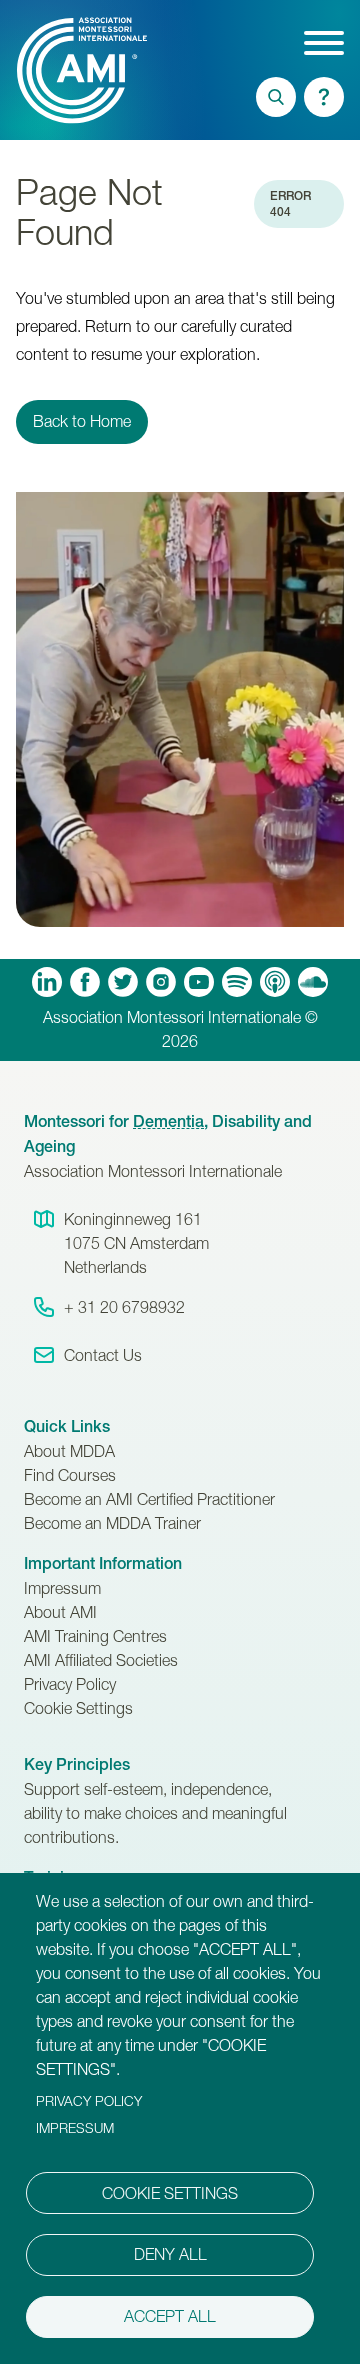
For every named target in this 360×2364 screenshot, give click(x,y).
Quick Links (67, 1426)
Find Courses (70, 1475)
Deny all (170, 2254)
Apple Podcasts (275, 982)
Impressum (62, 1588)
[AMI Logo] (43, 70)
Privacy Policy (70, 1684)
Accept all (170, 2316)
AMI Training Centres (95, 1636)
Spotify (237, 982)
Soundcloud (313, 982)
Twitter (123, 982)
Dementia (168, 1121)
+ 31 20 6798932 (124, 1307)
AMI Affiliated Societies (101, 1660)
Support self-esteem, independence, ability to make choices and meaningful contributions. (155, 1813)
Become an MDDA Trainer (112, 1523)
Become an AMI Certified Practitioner (149, 1499)
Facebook (85, 982)
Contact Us (103, 1355)
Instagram (161, 982)
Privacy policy (89, 2101)
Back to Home (82, 421)
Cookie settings (170, 2193)
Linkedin (47, 982)
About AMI (60, 1612)
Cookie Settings (78, 1708)
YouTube (199, 982)
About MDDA (69, 1451)
